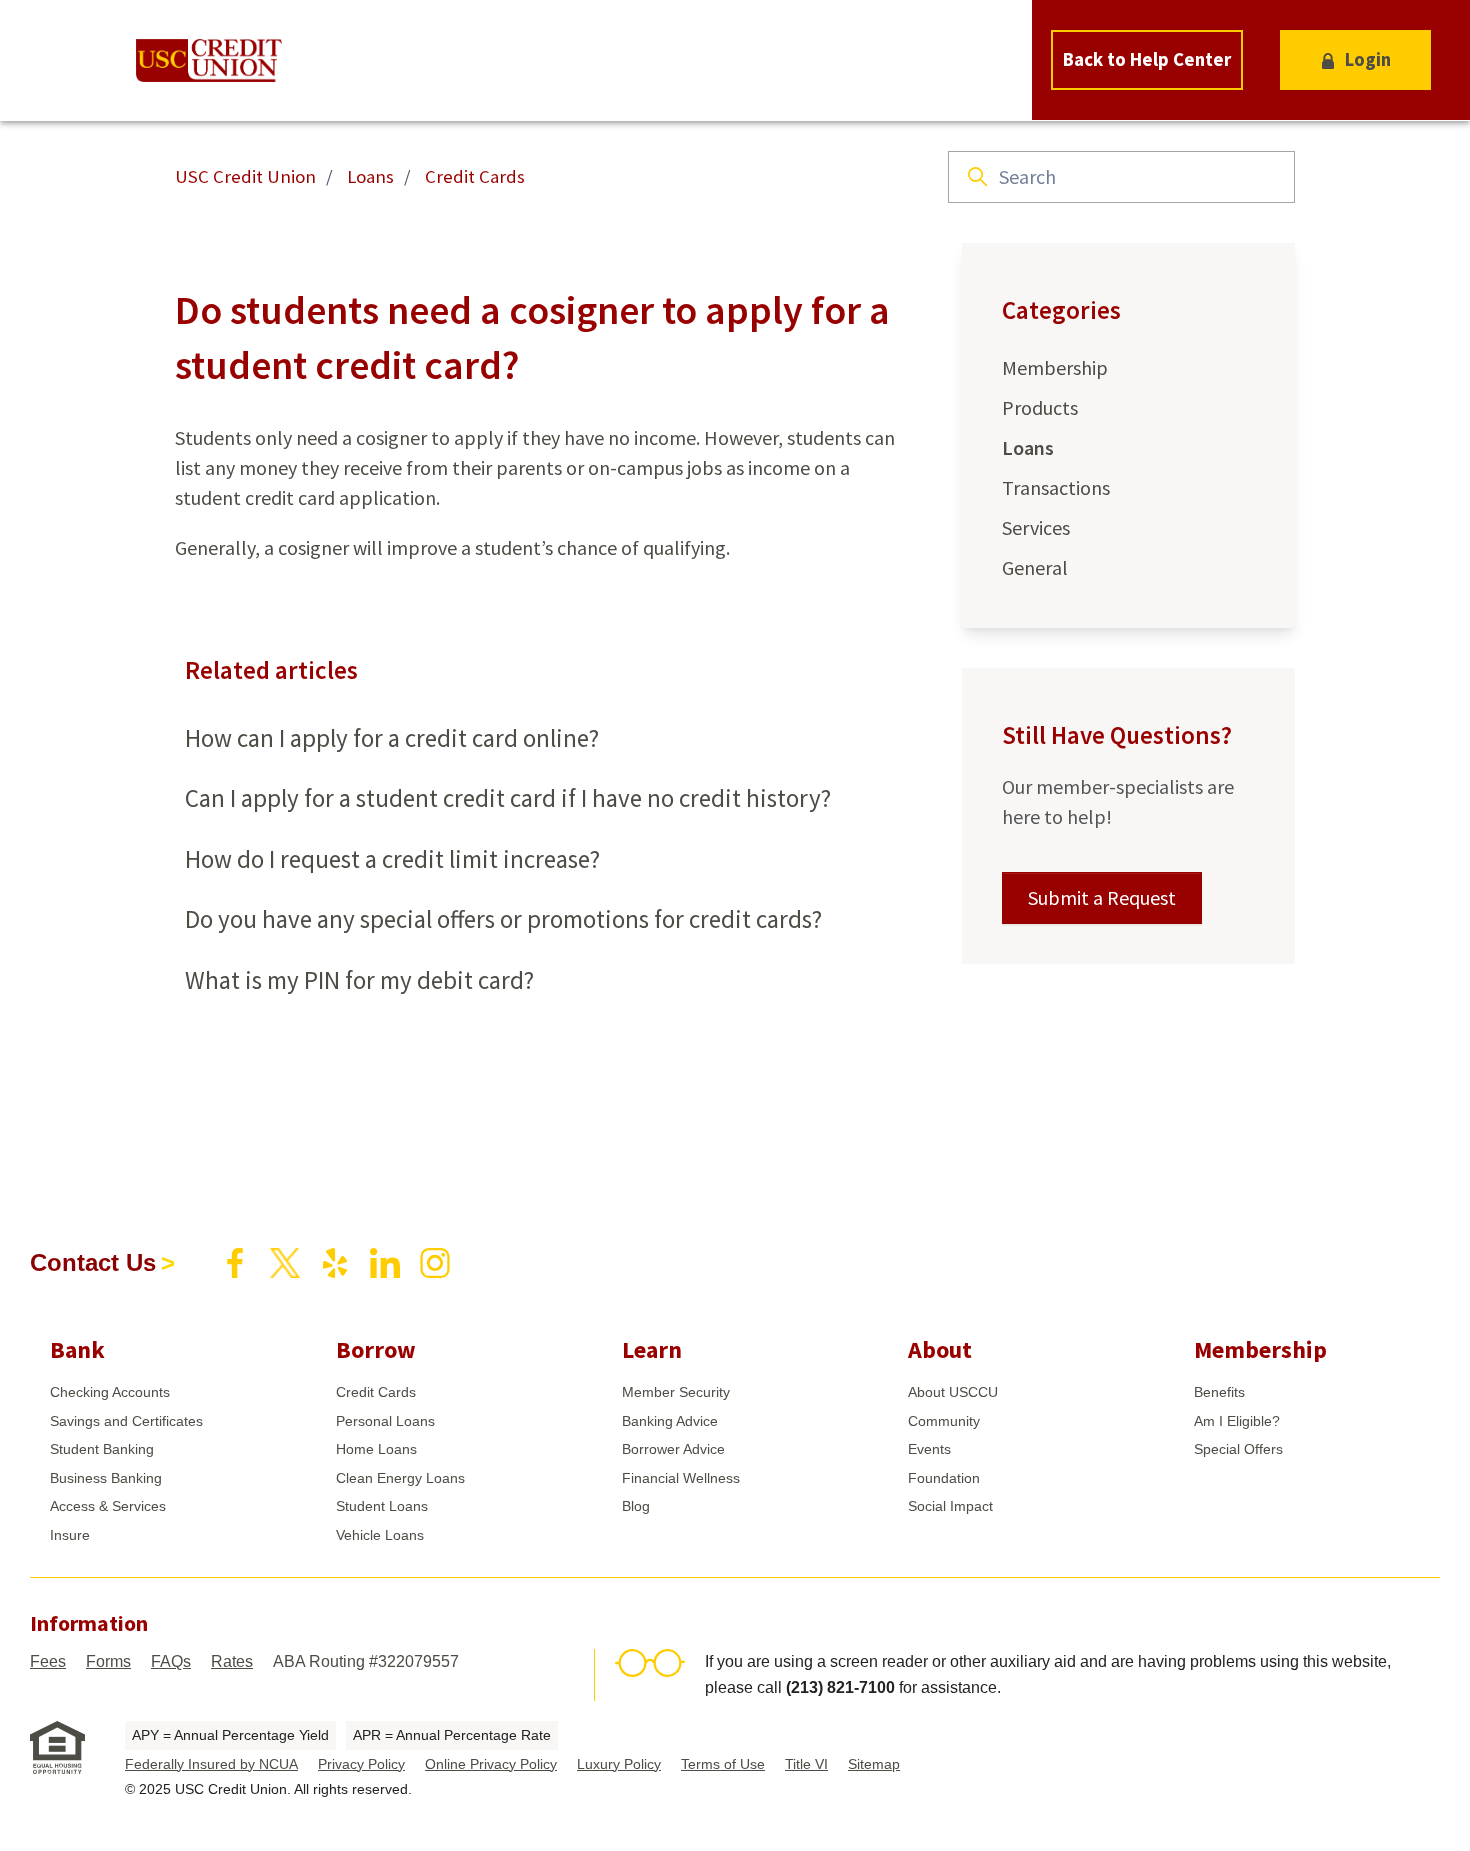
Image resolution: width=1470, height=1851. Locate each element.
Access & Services (108, 1506)
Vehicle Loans (380, 1535)
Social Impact (950, 1506)
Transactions (1056, 487)
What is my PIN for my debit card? (359, 980)
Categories (1061, 310)
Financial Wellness (681, 1478)
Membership (1055, 367)
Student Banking (102, 1449)
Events (929, 1449)
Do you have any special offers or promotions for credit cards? (503, 919)
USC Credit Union (245, 176)
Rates (232, 1661)
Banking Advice (670, 1421)
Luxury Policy (619, 1764)
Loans (370, 176)
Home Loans (376, 1449)
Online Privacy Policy (491, 1764)
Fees (48, 1661)
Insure (70, 1535)
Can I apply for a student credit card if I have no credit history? (508, 798)
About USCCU (953, 1392)
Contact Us (93, 1262)
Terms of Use (723, 1764)
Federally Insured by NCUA (211, 1764)
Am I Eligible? (1237, 1421)
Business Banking (106, 1478)
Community (944, 1421)
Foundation (944, 1478)
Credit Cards (475, 176)
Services (1036, 527)
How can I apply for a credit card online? (392, 738)
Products (1040, 407)
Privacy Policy (361, 1764)
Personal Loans (385, 1421)
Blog (636, 1506)
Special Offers (1238, 1449)
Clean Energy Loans (400, 1478)
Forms (108, 1661)
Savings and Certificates (126, 1421)
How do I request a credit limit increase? (392, 859)
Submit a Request (1102, 897)
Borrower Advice (673, 1449)
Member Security (676, 1392)
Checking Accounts (110, 1392)
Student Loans (382, 1506)
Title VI (806, 1764)
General (1035, 567)
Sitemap (874, 1764)
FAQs (171, 1661)
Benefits (1219, 1392)
